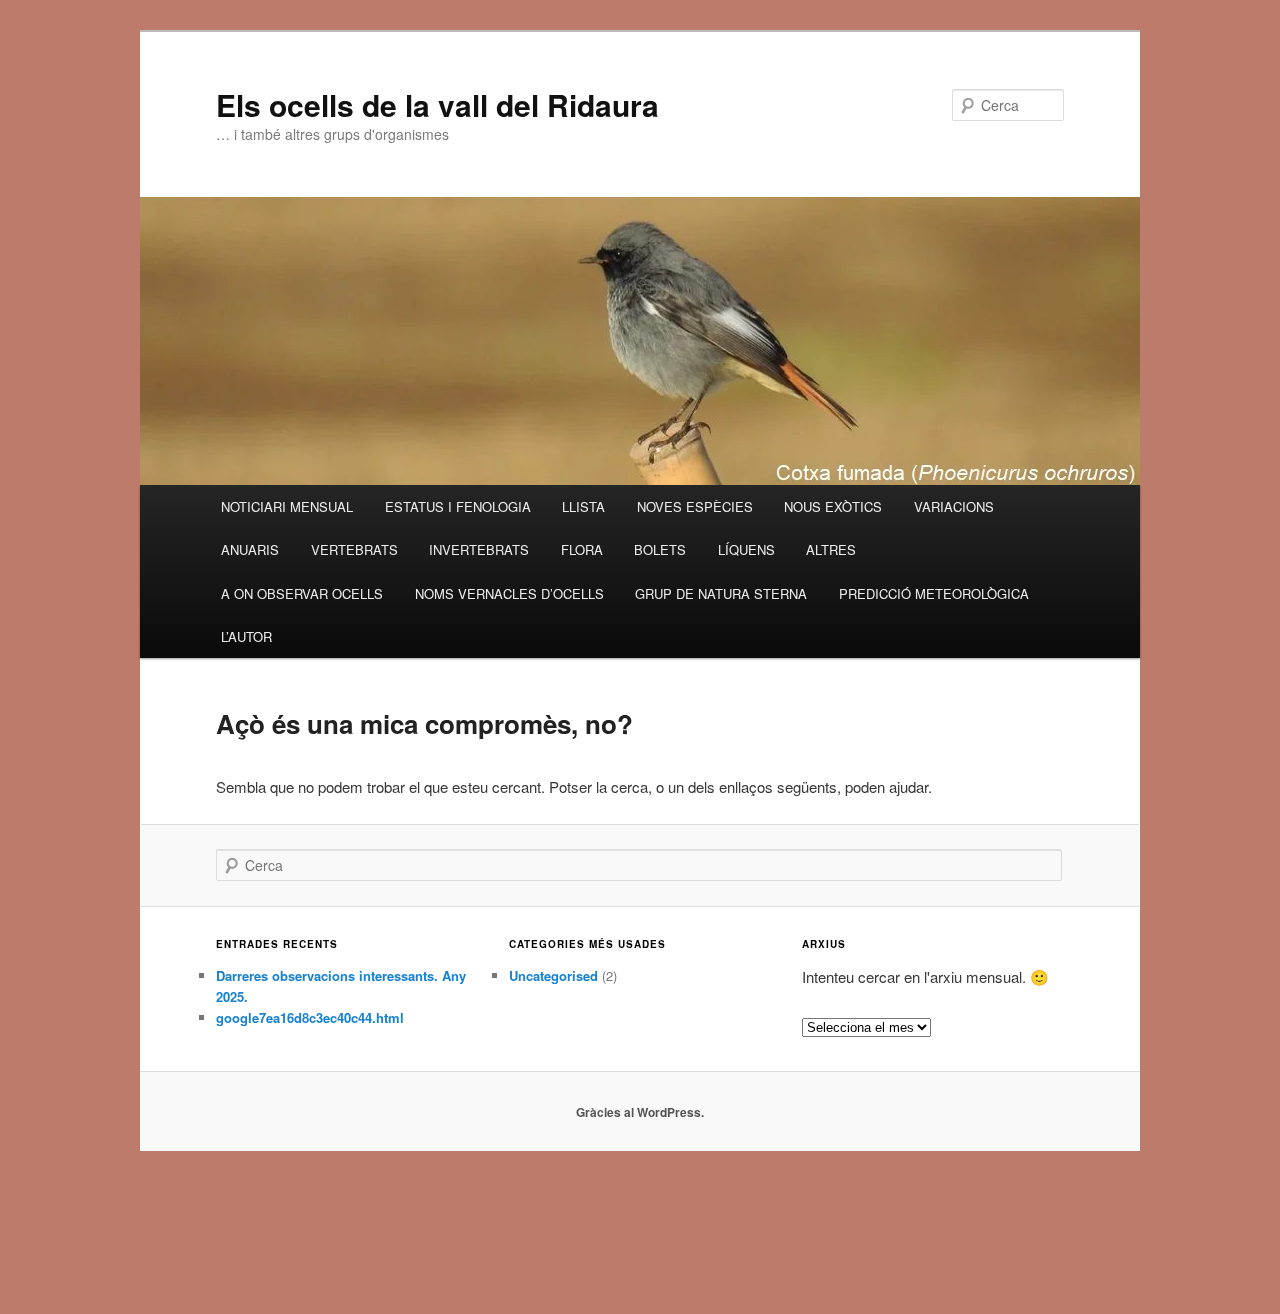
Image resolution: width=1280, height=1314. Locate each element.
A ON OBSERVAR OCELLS (302, 593)
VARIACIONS (954, 506)
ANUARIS (250, 549)
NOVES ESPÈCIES (695, 506)
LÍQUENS (746, 549)
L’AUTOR (246, 636)
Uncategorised (553, 975)
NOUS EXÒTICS (833, 506)
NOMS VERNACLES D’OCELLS (509, 593)
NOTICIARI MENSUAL (287, 506)
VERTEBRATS (354, 549)
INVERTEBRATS (479, 549)
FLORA (582, 549)
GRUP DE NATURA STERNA (721, 593)
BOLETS (660, 549)
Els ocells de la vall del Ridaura (437, 104)
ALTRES (831, 549)
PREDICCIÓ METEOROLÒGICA (934, 593)
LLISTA (583, 506)
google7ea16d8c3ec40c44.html (310, 1017)
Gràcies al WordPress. (640, 1112)
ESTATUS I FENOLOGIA (458, 506)
